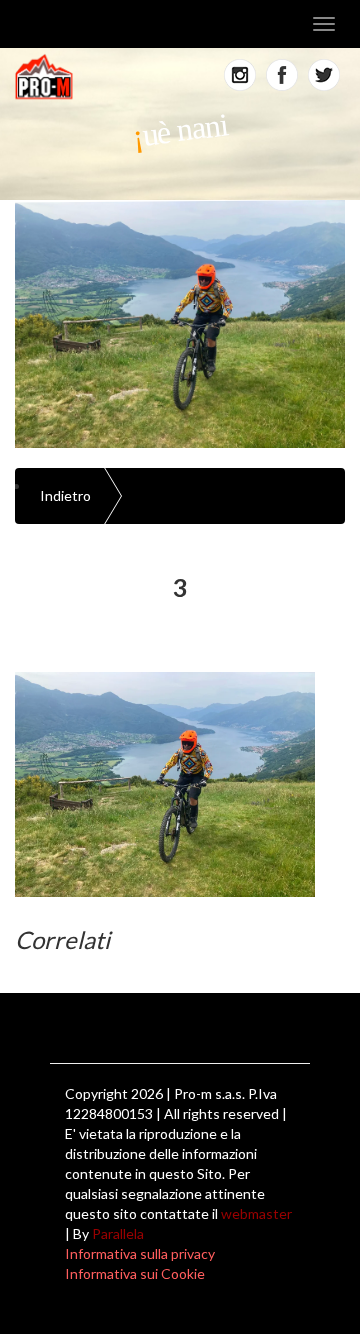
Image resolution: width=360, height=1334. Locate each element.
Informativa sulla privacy (140, 1253)
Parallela (118, 1233)
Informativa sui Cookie (135, 1273)
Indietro (65, 495)
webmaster (256, 1213)
